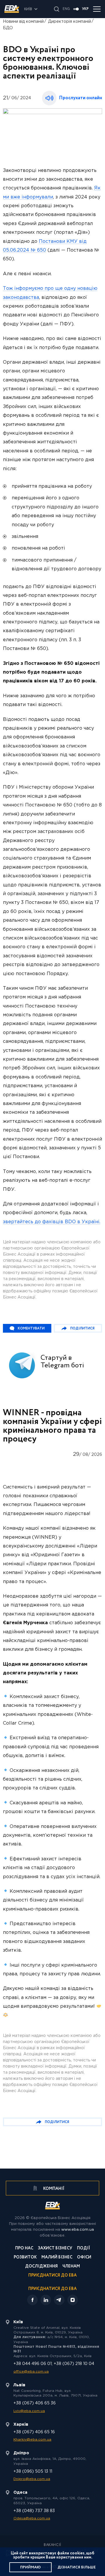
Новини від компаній (23, 22)
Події (84, 2249)
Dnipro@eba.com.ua (32, 2479)
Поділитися (82, 1328)
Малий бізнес (57, 2258)
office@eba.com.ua (31, 2372)
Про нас (24, 2249)
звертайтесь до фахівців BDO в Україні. (52, 1222)
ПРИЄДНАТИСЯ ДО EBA (52, 2289)
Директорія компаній (70, 22)
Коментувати (31, 1328)
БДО (8, 28)
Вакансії (52, 2545)
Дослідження (41, 2267)
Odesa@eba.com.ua (32, 2518)
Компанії (53, 2189)
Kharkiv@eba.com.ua (32, 2440)
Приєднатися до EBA (52, 2276)
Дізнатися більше (77, 2567)
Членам (71, 2267)
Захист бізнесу (55, 2249)
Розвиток (25, 2258)
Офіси (84, 2258)
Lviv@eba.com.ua (29, 2411)
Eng (66, 9)
